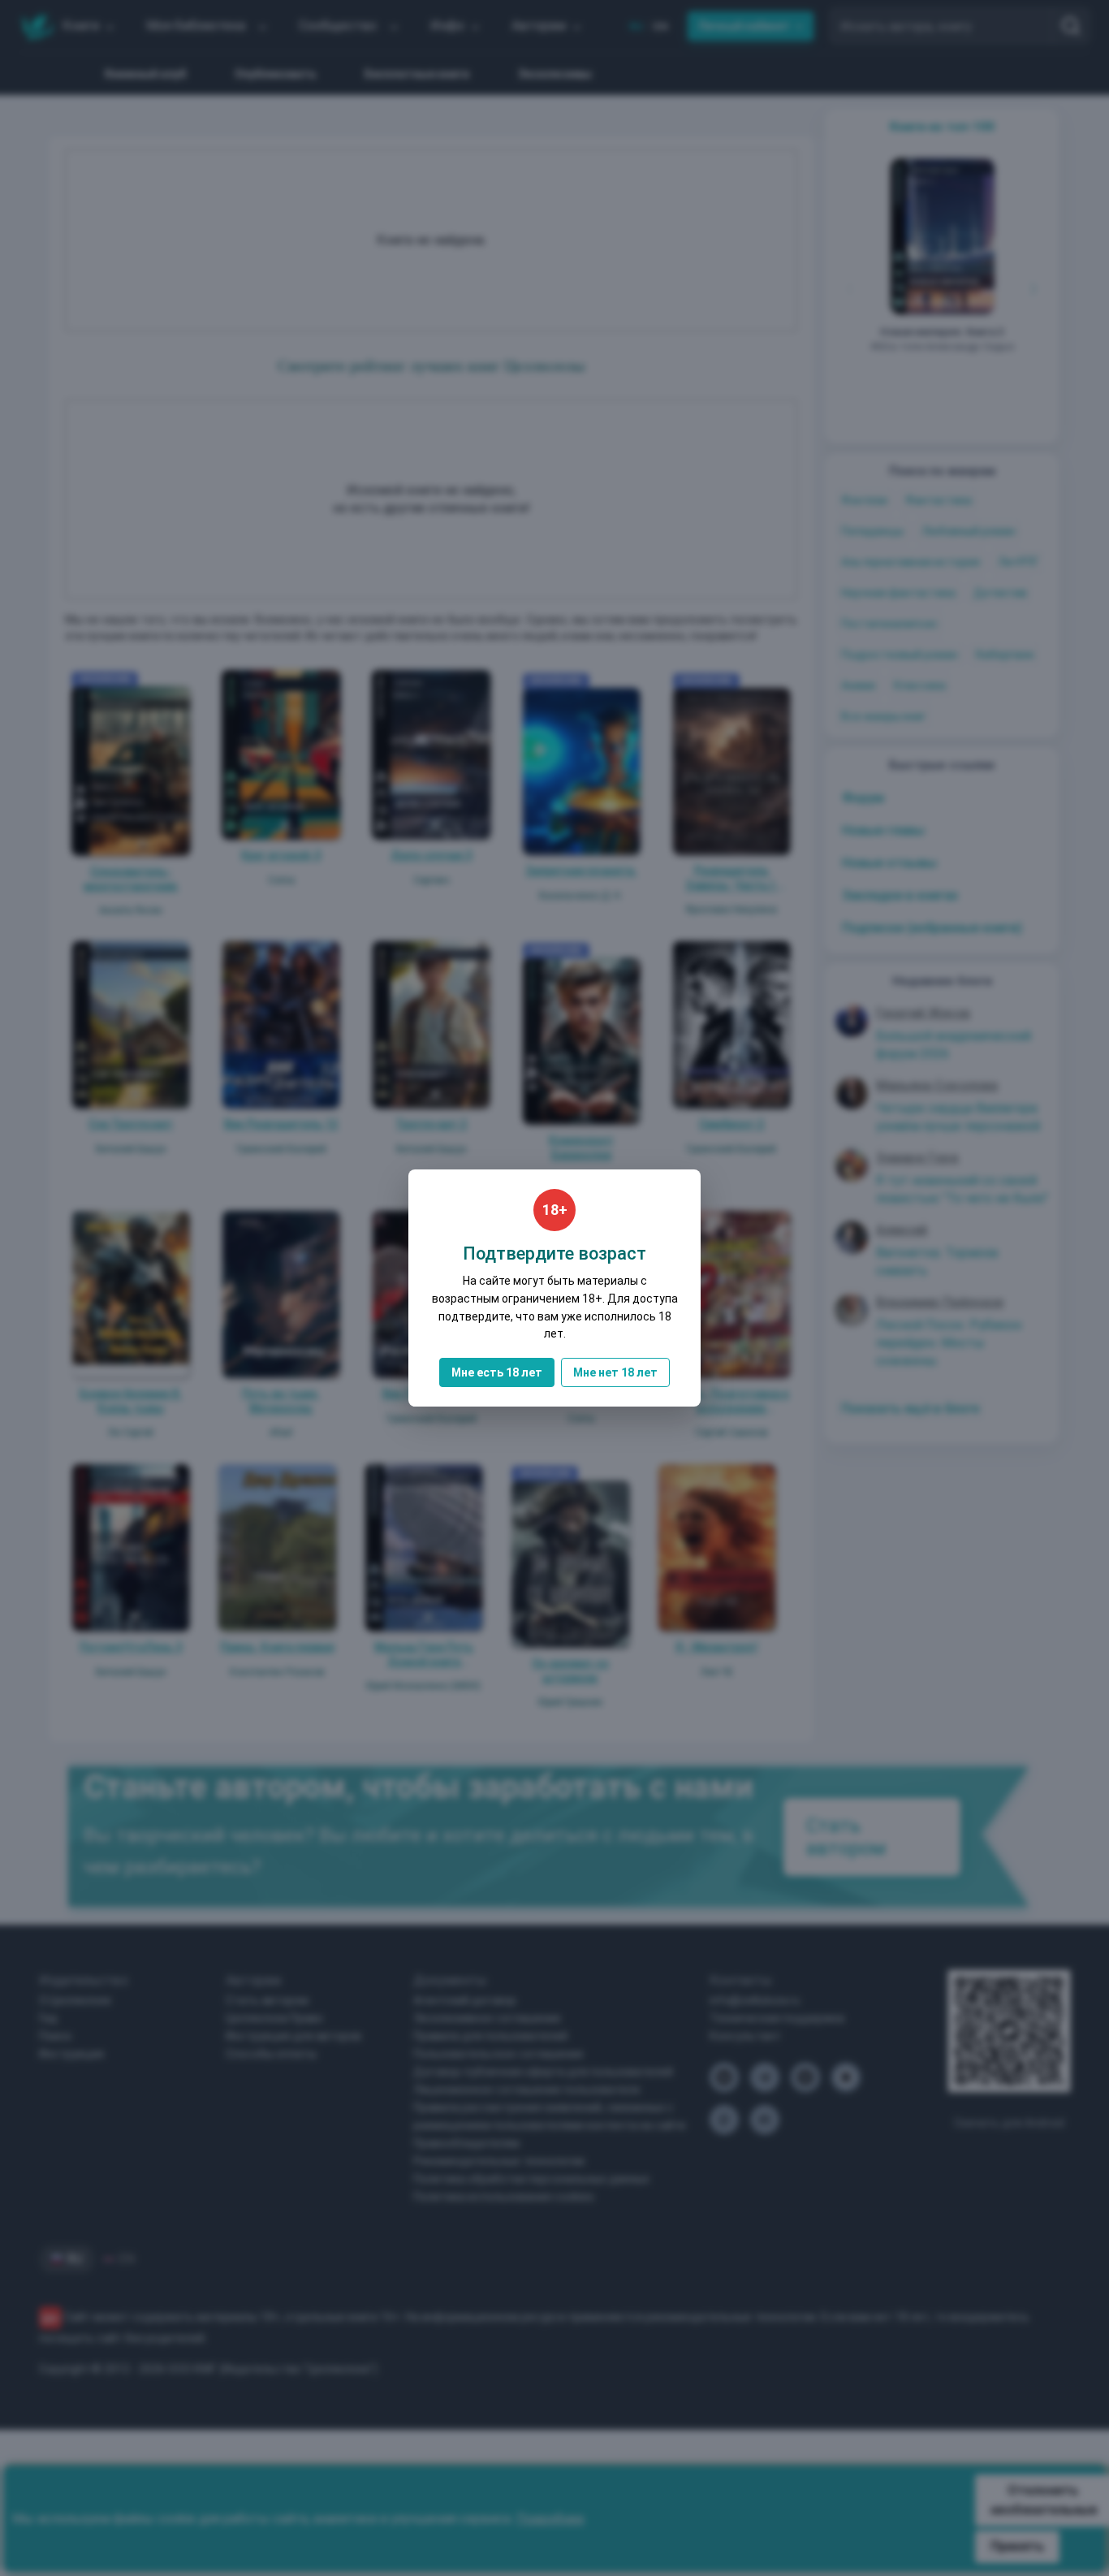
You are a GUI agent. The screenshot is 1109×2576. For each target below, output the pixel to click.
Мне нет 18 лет (615, 1372)
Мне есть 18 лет (497, 1372)
